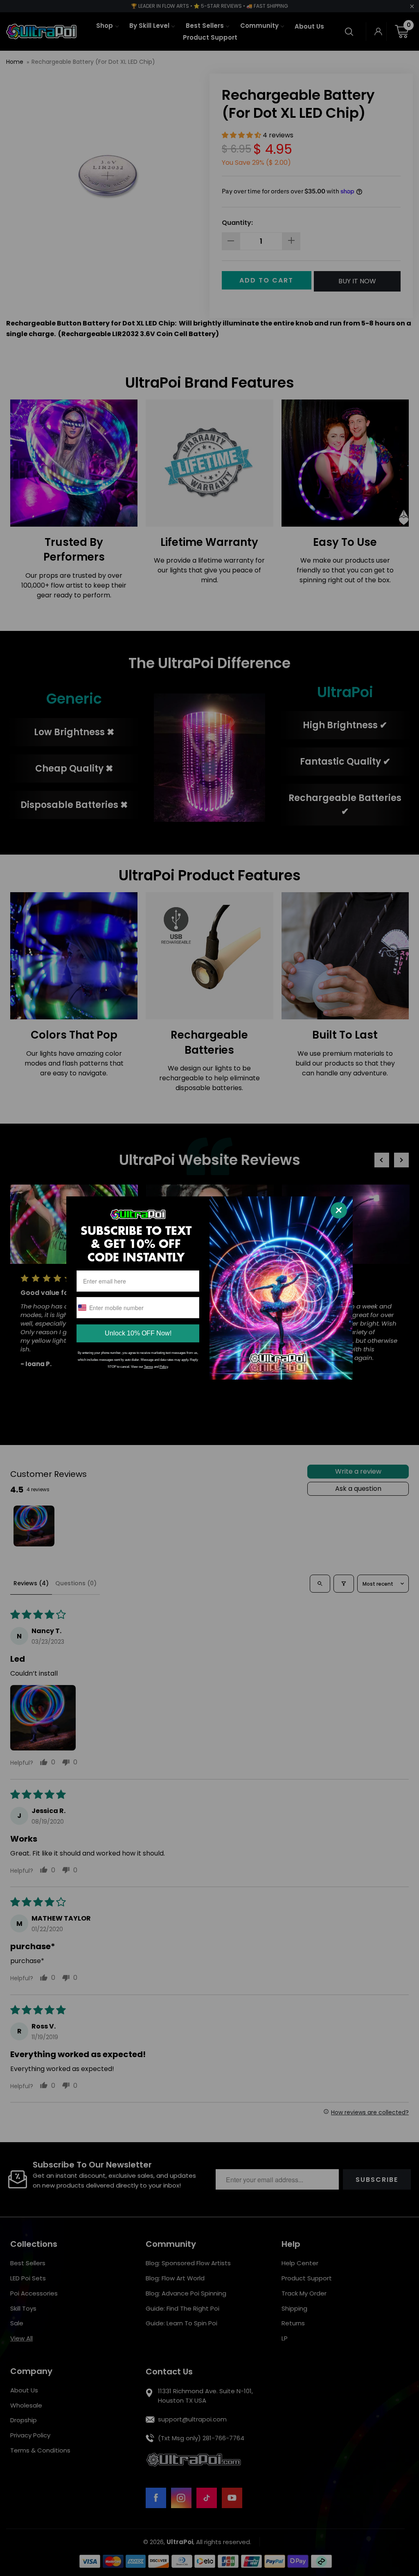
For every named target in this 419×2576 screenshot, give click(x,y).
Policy (164, 1367)
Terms (149, 1367)
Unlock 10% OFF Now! (138, 1333)
